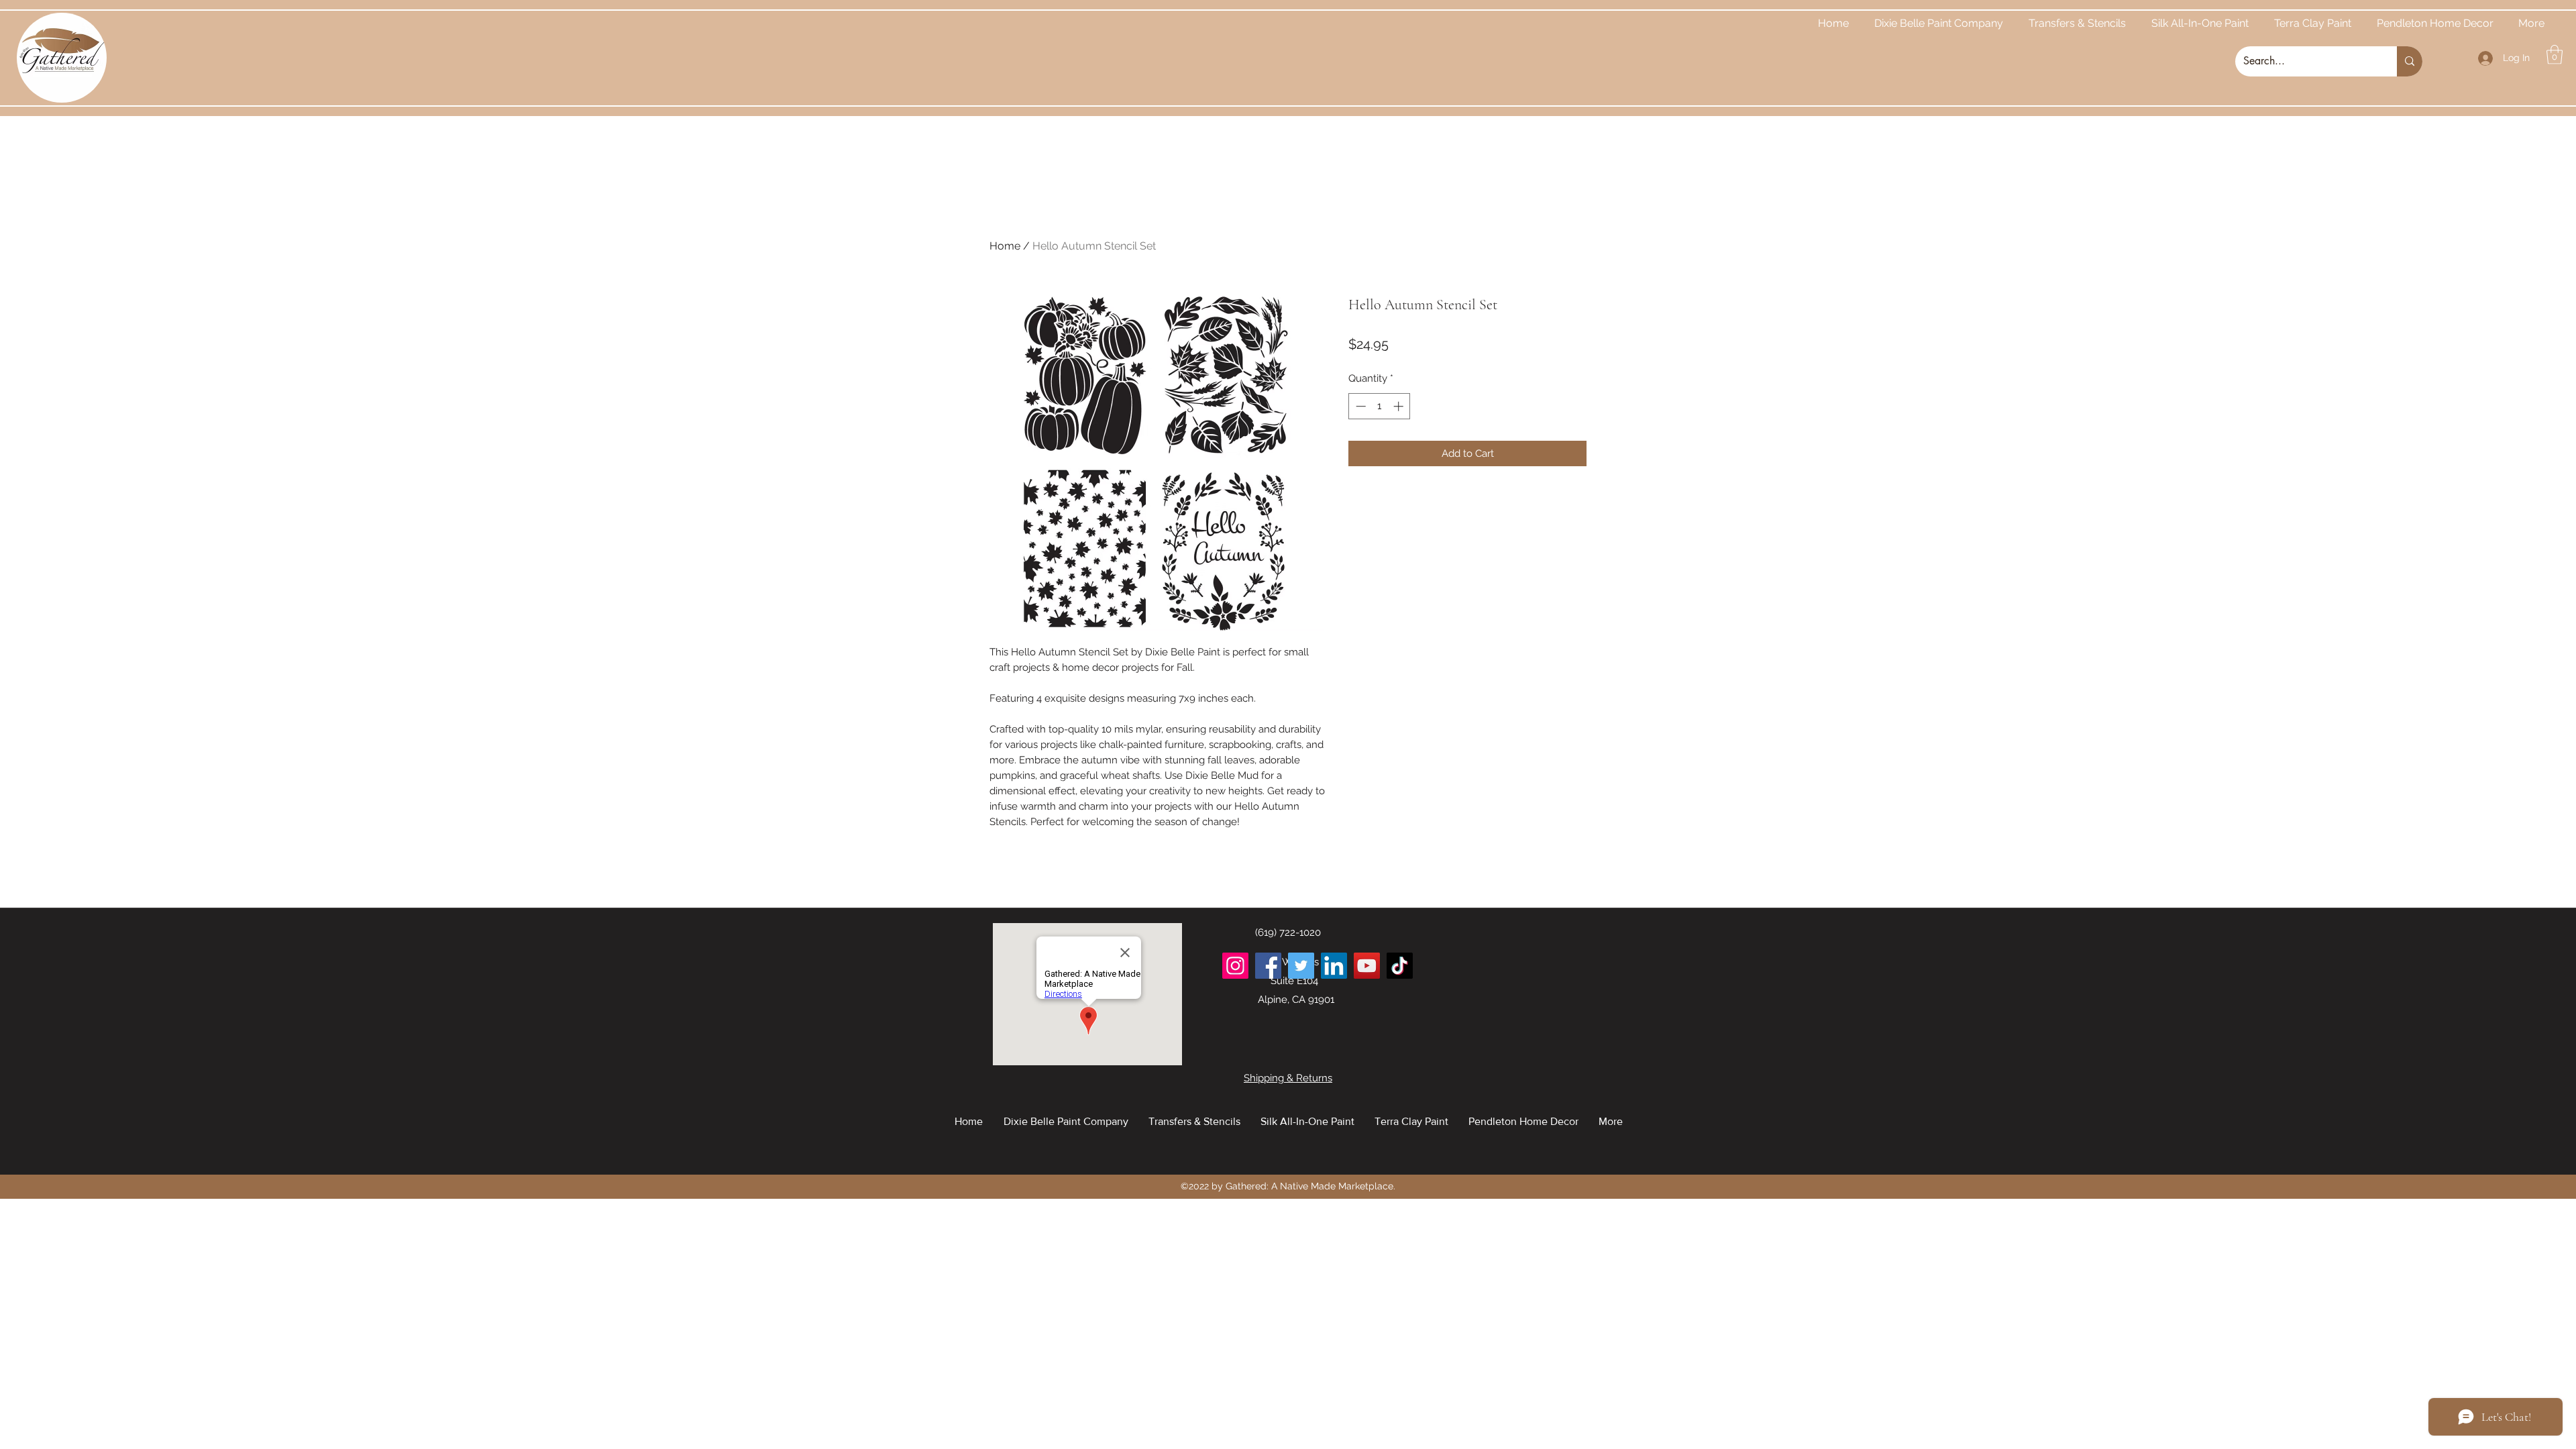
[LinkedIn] (1334, 966)
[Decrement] (1359, 406)
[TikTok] (1400, 966)
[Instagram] (1235, 966)
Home (1005, 246)
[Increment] (1400, 406)
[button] (2555, 55)
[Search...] (2410, 61)
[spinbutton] (1380, 406)
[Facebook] (1268, 966)
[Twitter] (1301, 966)
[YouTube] (1367, 966)
